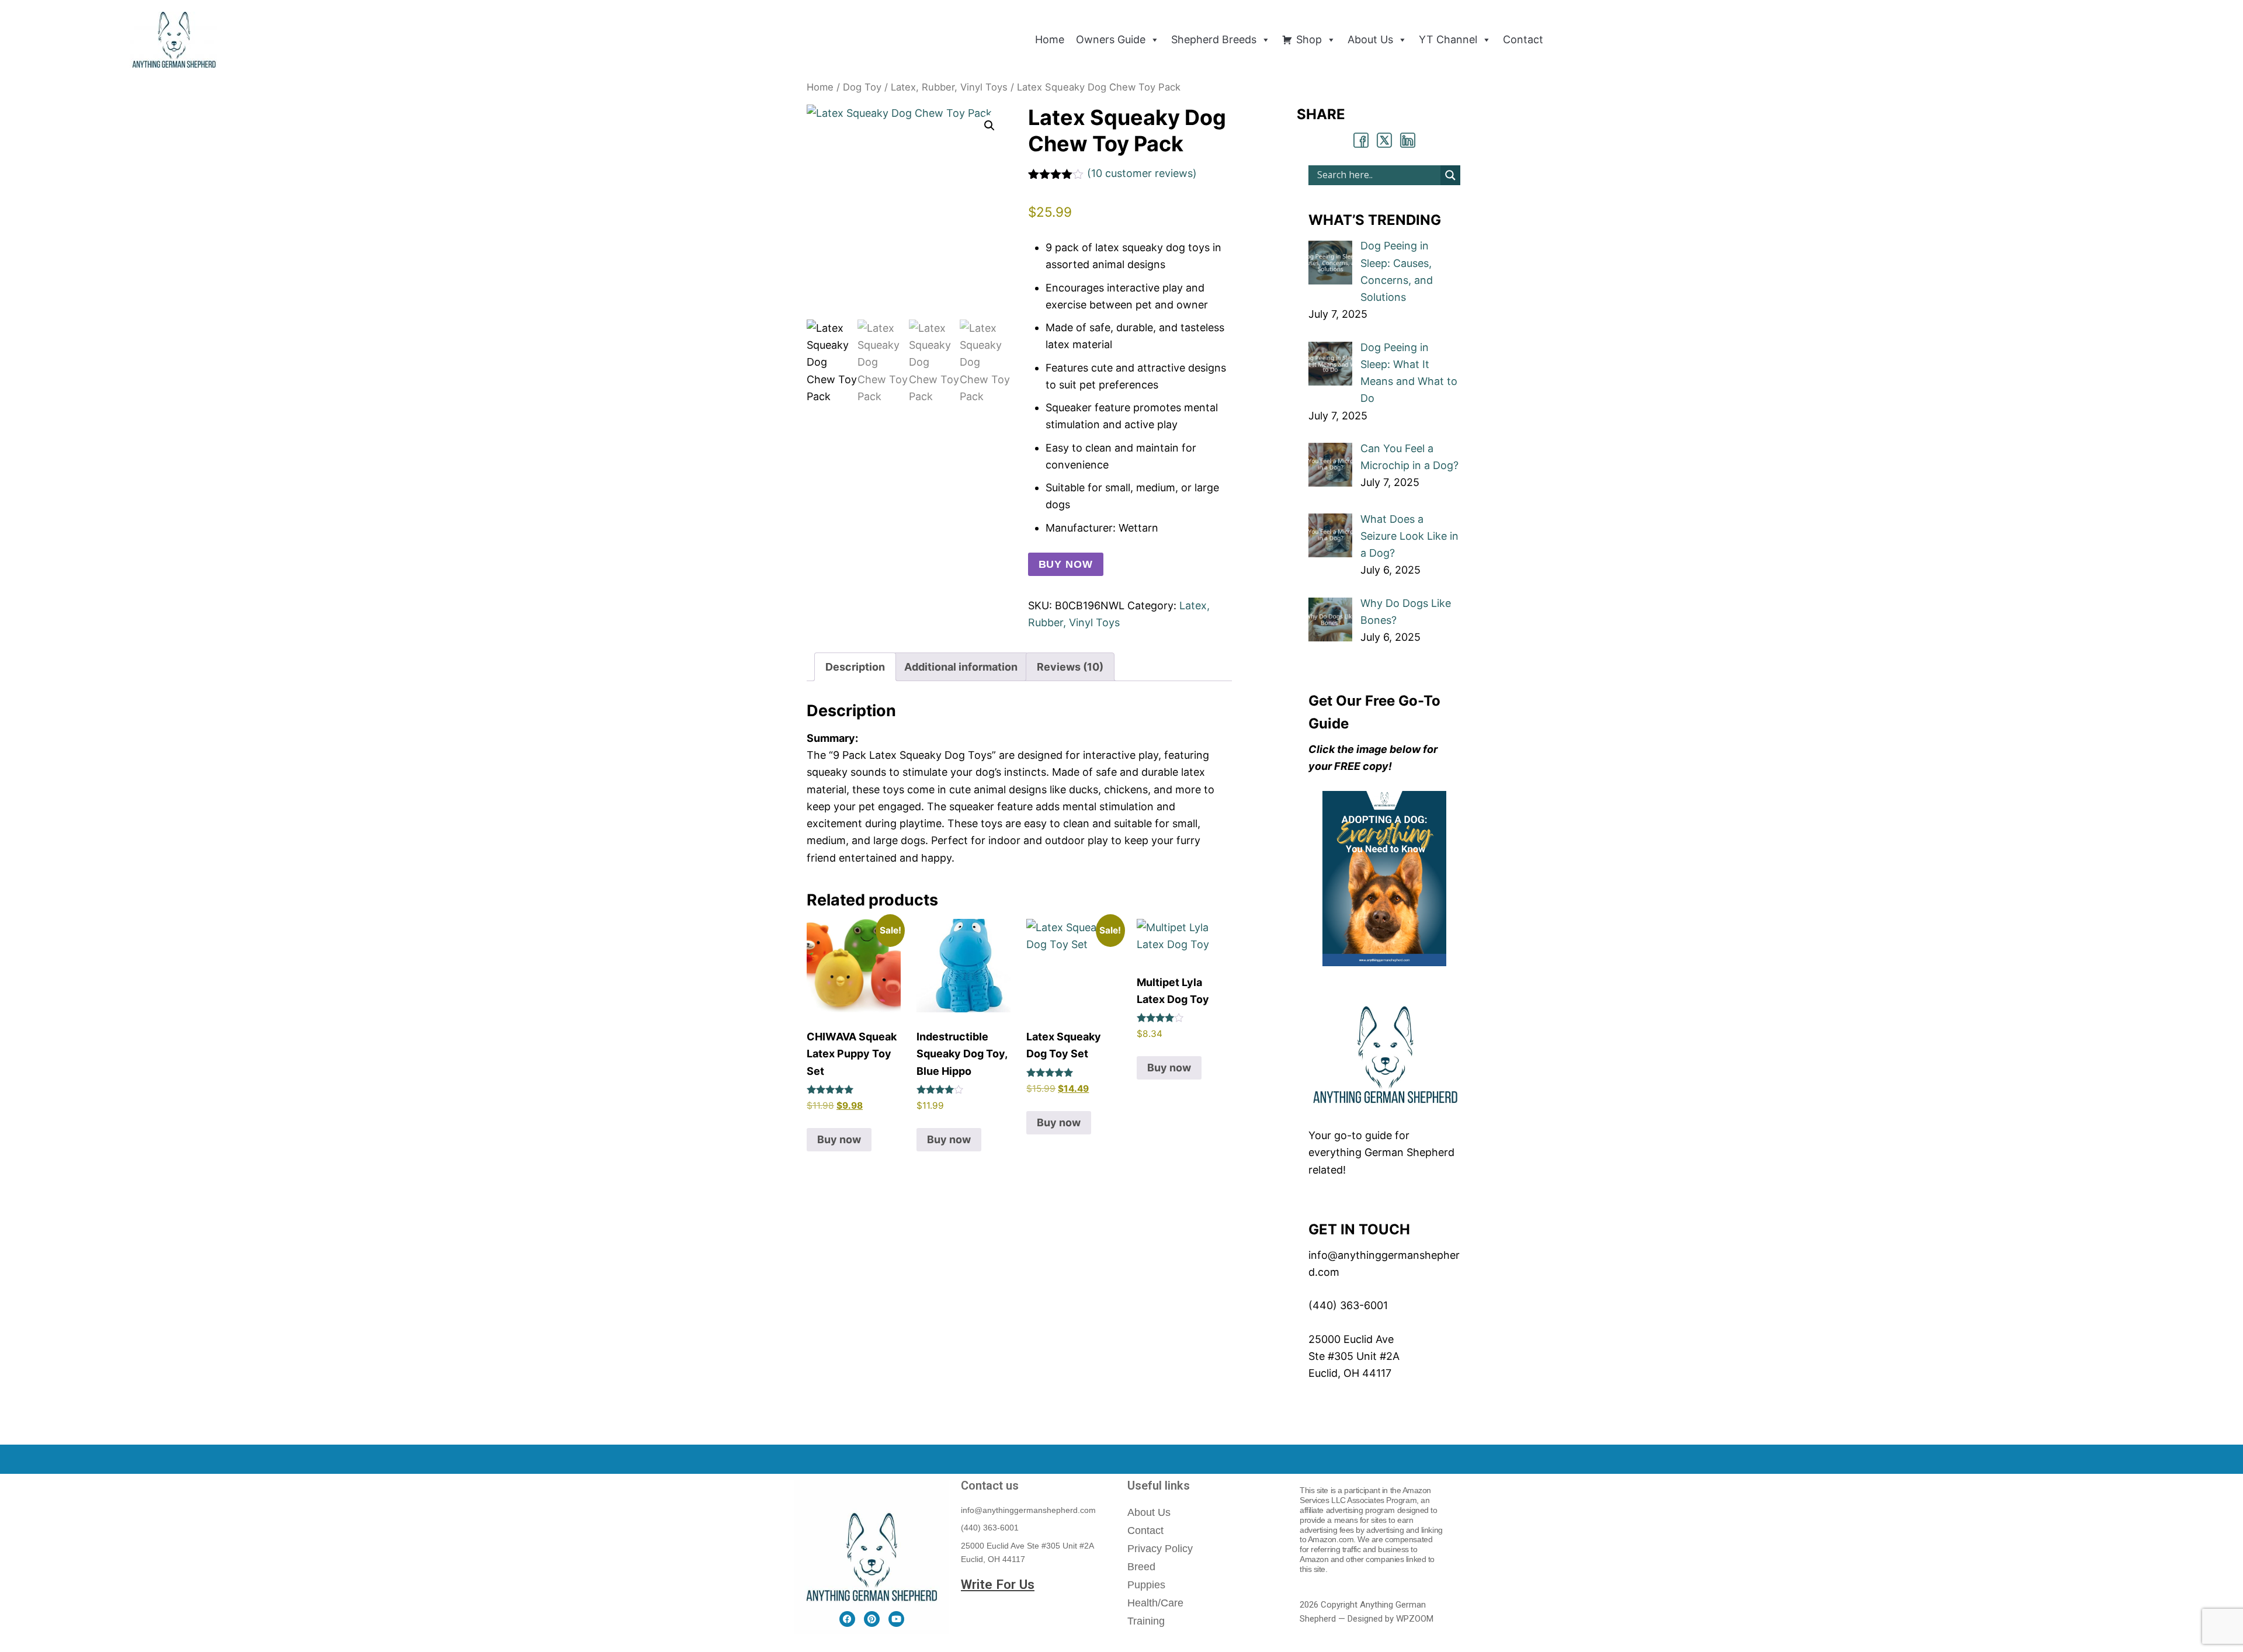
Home (820, 87)
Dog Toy (862, 87)
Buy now (1066, 564)
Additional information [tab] (961, 667)
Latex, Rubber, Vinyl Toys (949, 87)
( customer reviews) (1142, 173)
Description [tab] (855, 667)
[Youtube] (896, 1619)
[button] (989, 126)
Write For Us (998, 1584)
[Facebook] (847, 1619)
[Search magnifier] (1450, 175)
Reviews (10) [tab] (1070, 667)
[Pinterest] (872, 1619)
